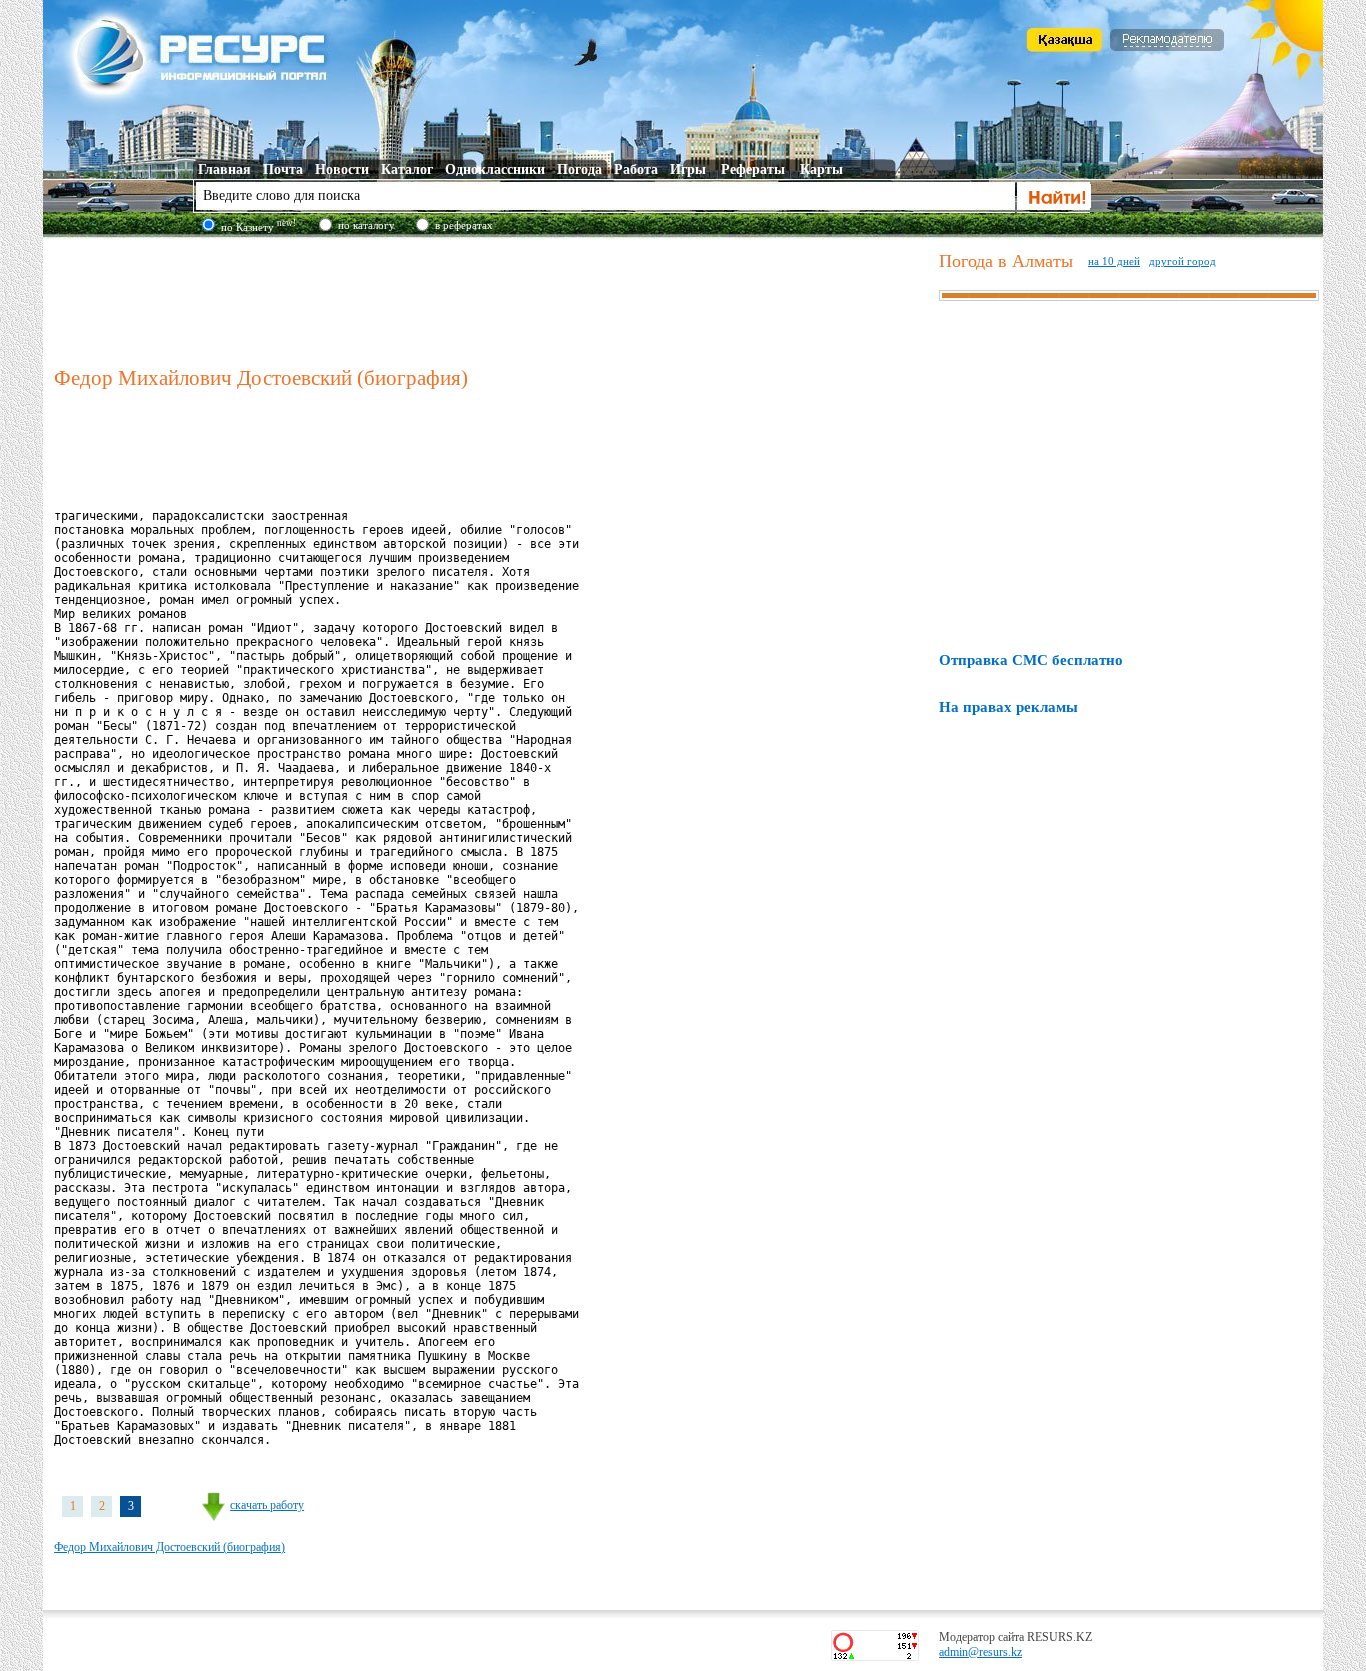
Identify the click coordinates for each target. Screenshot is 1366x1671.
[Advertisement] (492, 299)
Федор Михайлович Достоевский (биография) (169, 1547)
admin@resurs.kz (980, 1652)
